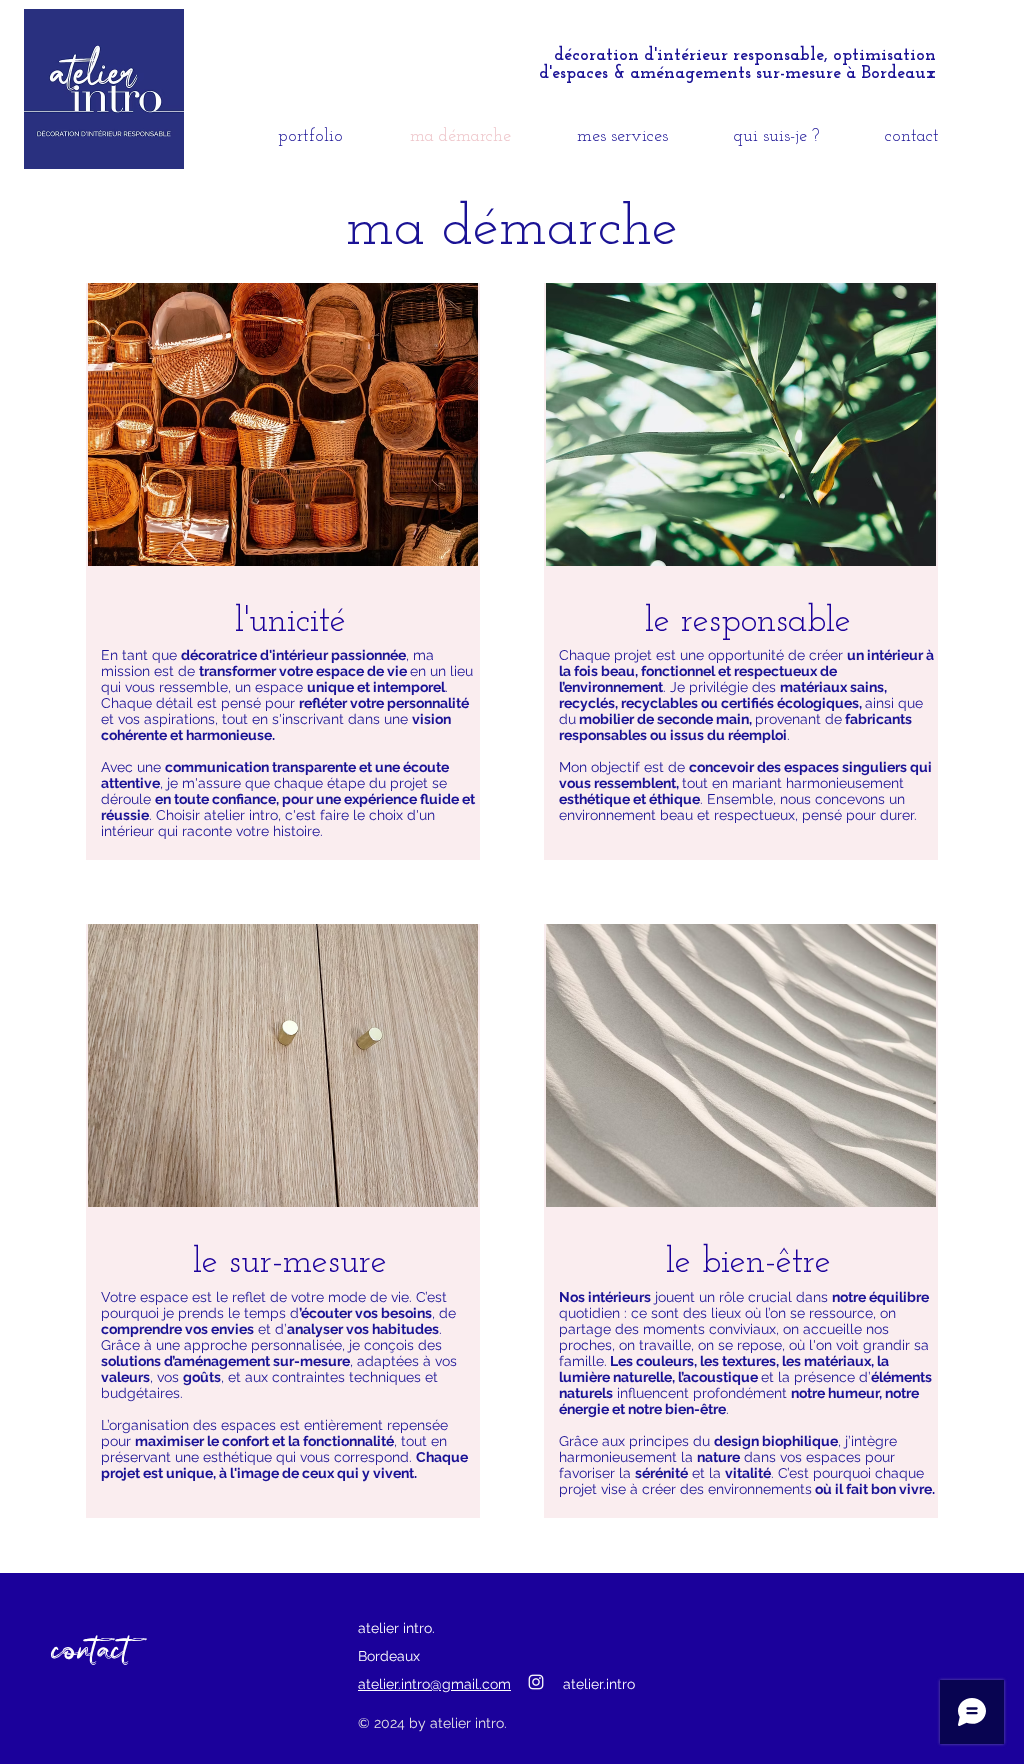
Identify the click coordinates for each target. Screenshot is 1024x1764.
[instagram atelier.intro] (536, 1682)
